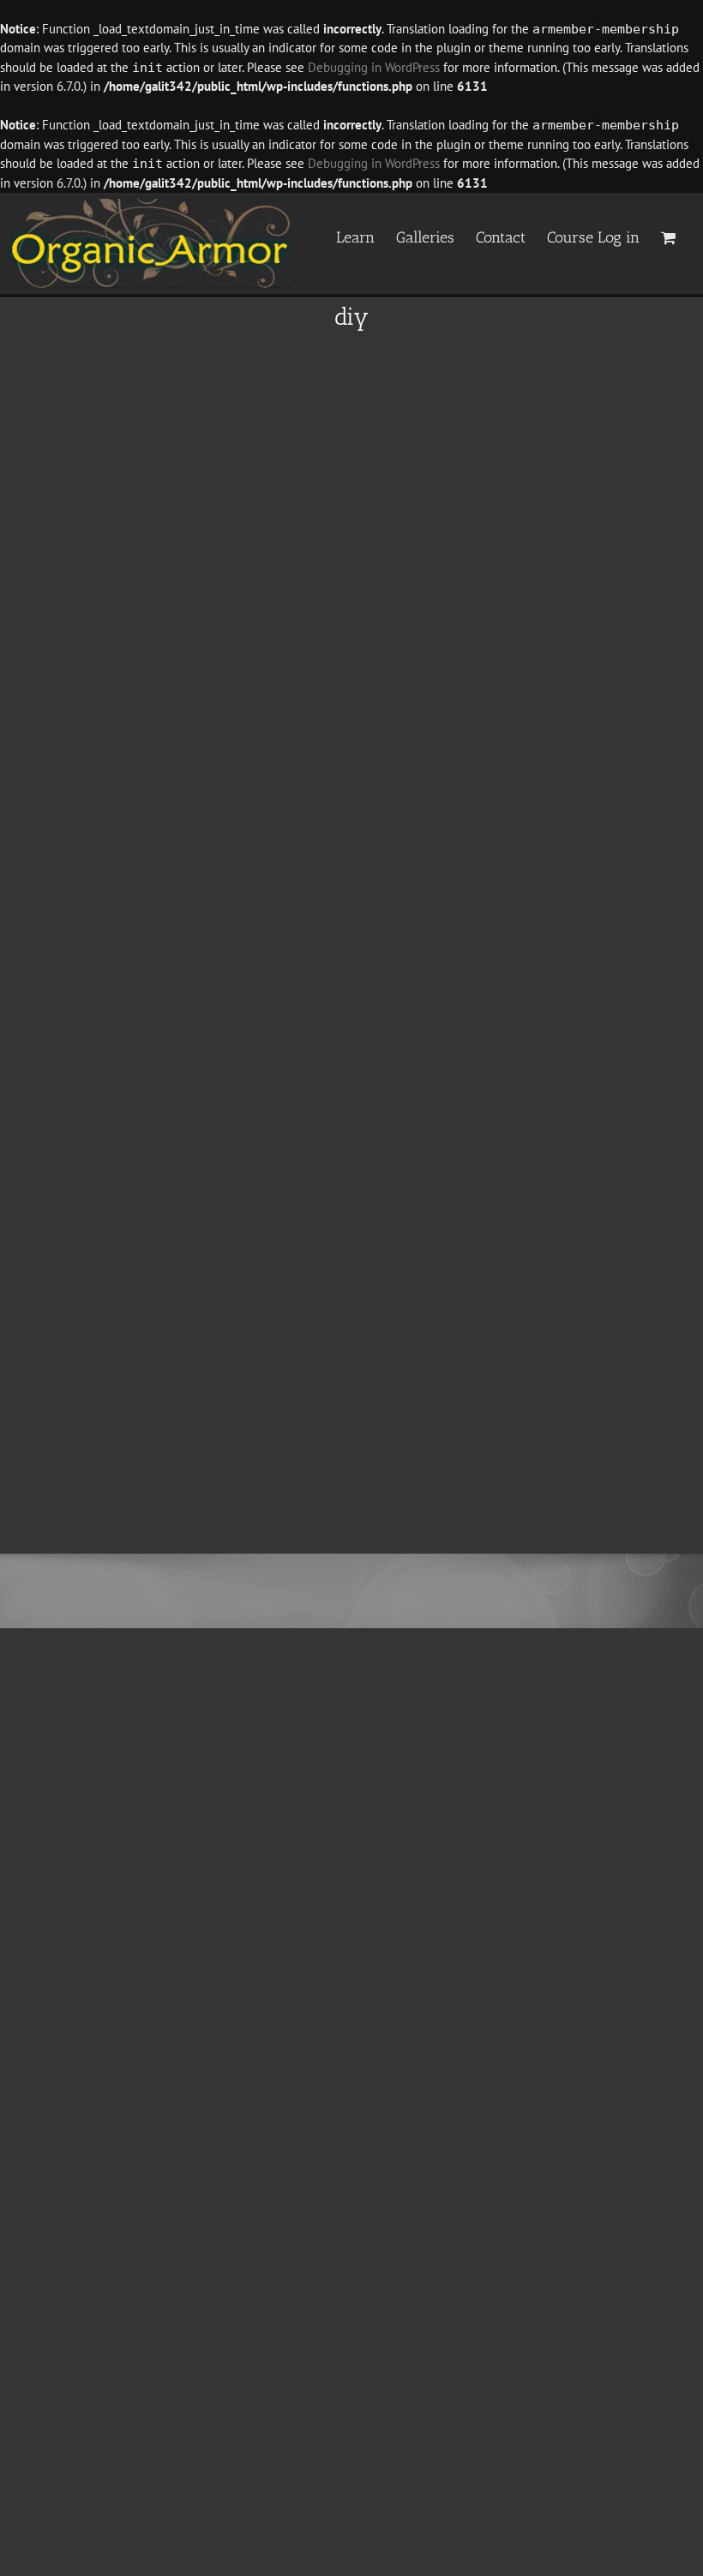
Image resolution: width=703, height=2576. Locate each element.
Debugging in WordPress (374, 67)
